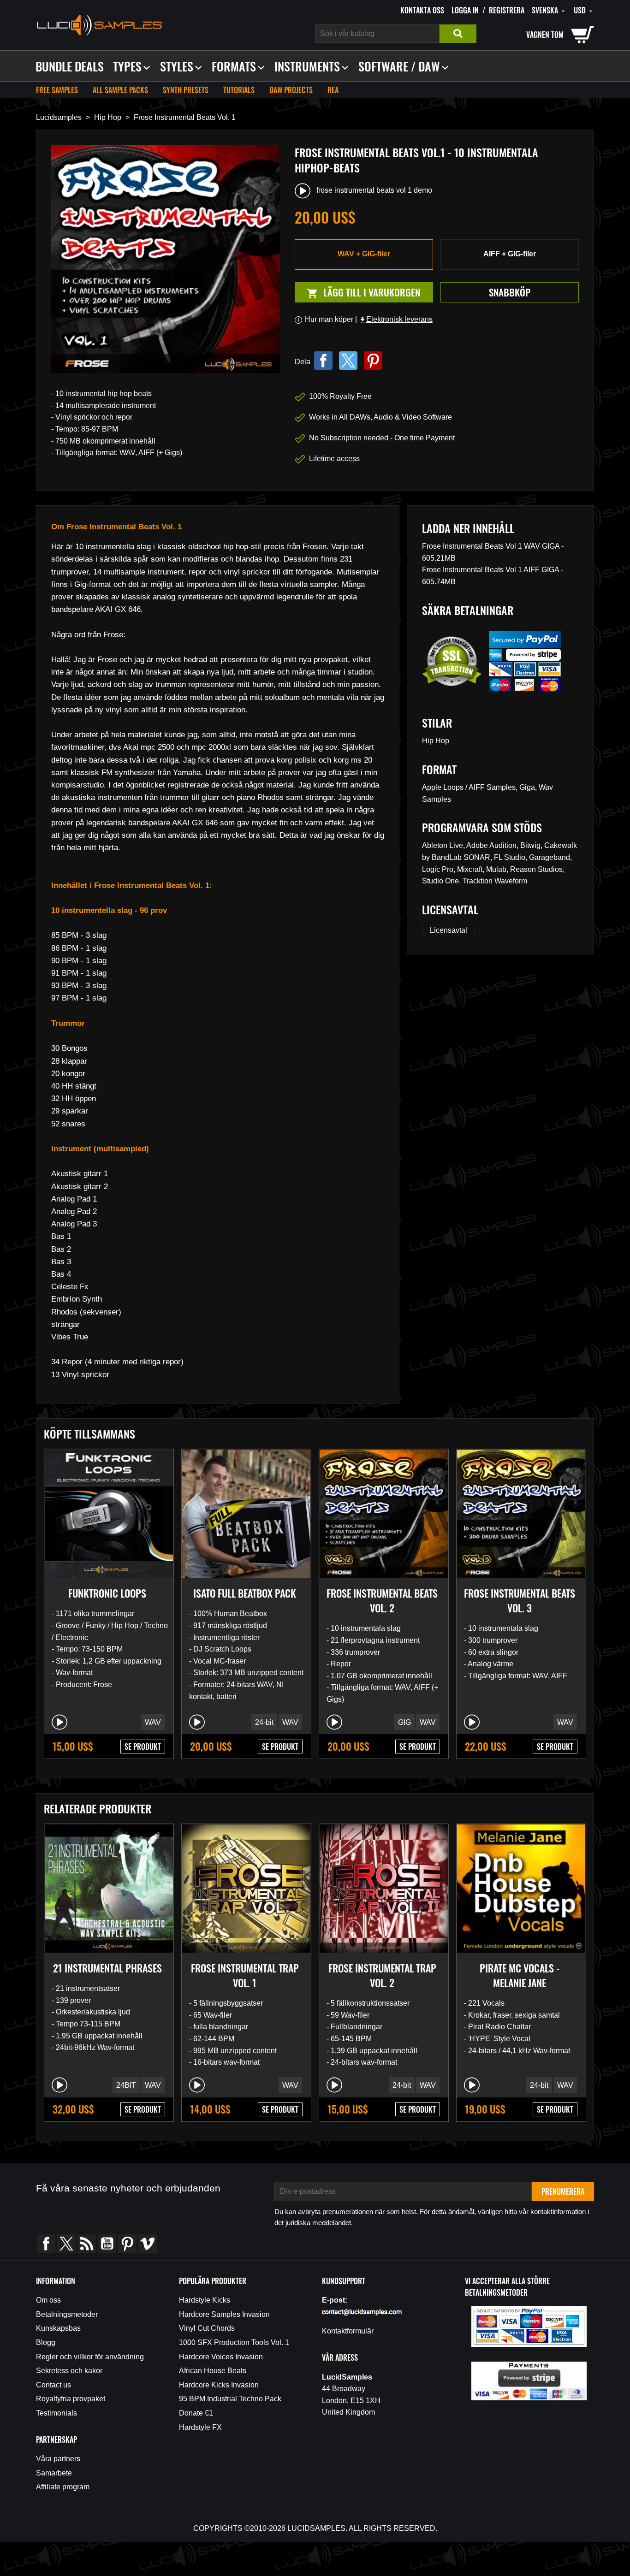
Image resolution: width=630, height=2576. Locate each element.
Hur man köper (329, 319)
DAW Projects (291, 90)
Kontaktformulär (348, 2331)
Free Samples (57, 90)
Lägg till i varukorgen (358, 293)
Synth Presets (186, 90)
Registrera (507, 10)
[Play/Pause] (59, 1722)
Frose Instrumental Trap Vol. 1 (245, 1975)
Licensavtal (449, 930)
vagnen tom (545, 35)
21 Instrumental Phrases (107, 1968)
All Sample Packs (120, 90)
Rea (333, 90)
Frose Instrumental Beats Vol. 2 (382, 1600)
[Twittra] (348, 361)
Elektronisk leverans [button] (396, 319)
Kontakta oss (422, 10)
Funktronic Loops (107, 1593)
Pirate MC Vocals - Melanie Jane (520, 1975)
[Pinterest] (373, 361)
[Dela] (323, 361)
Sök (458, 34)
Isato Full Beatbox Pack (245, 1593)
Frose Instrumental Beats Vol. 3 (520, 1600)
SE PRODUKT (143, 1747)
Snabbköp (510, 292)
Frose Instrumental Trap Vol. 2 (382, 1975)
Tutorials (239, 90)
